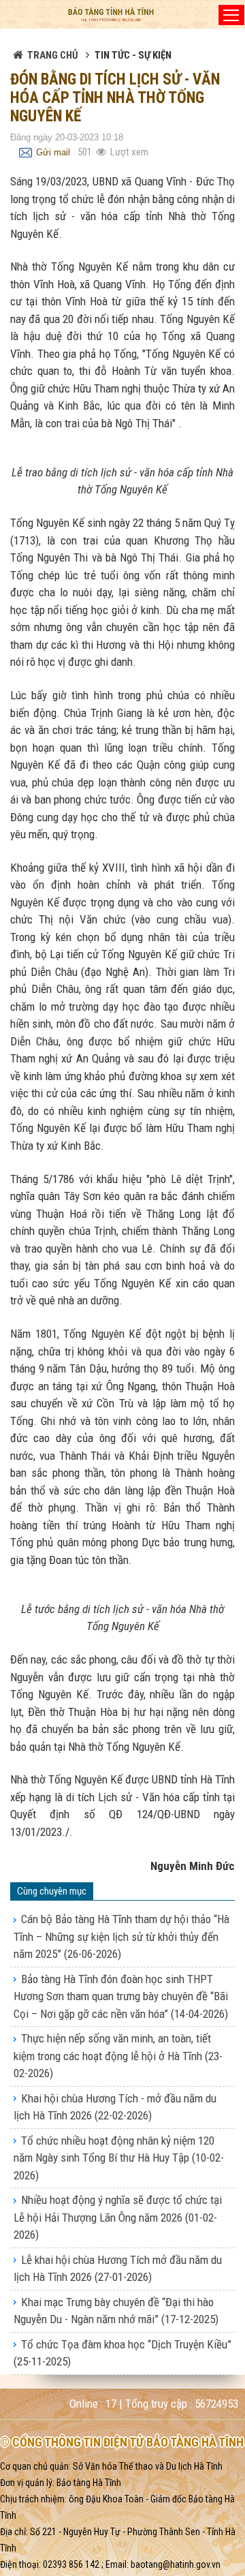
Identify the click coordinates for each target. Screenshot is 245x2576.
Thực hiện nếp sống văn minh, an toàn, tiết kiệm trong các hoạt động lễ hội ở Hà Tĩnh (118, 2056)
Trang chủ (53, 55)
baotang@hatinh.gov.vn (176, 2564)
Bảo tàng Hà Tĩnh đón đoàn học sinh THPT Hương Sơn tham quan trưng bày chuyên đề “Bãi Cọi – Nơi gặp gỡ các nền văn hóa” (121, 1996)
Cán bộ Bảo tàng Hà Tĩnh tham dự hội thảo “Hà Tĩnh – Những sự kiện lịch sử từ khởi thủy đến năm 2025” (121, 1936)
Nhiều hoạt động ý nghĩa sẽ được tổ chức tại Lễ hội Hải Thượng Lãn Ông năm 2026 (118, 2217)
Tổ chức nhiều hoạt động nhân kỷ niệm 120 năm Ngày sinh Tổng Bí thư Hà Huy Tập (119, 2158)
